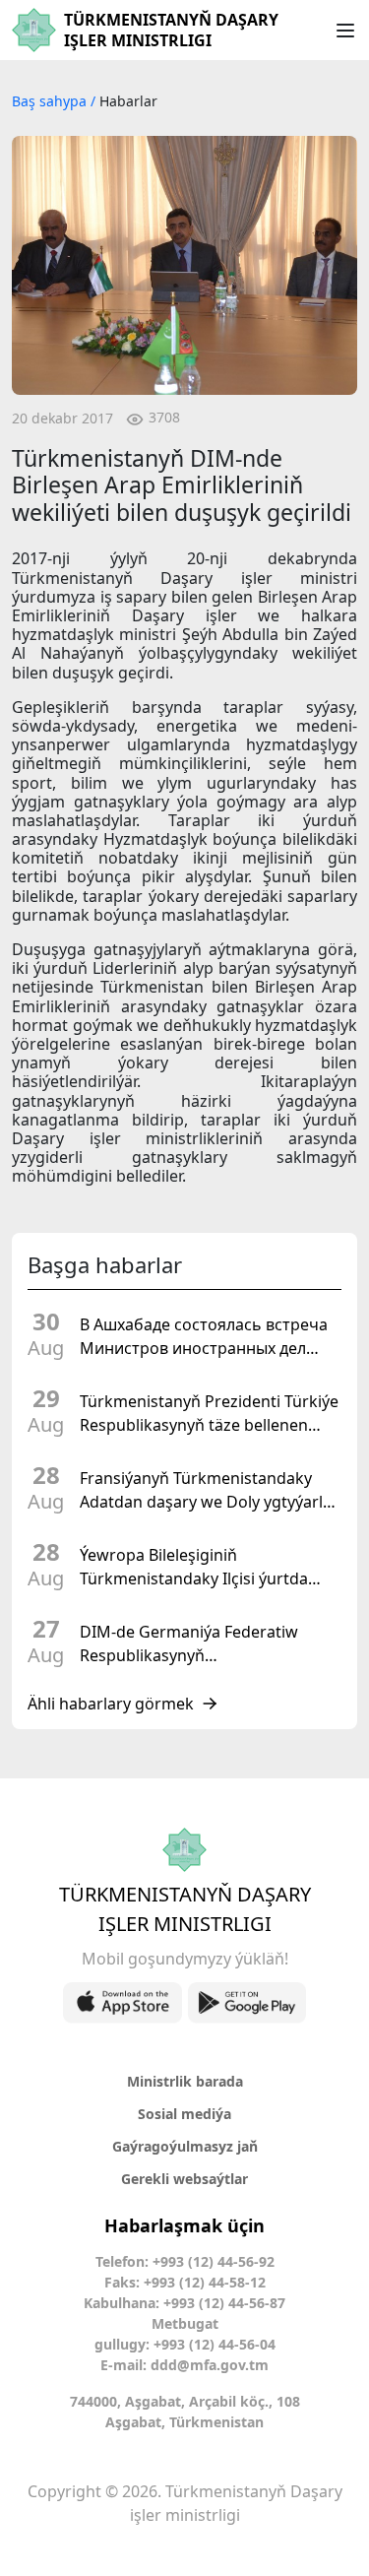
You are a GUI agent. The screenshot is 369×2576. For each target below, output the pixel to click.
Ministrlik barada (185, 2081)
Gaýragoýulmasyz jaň (185, 2146)
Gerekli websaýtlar (184, 2179)
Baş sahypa (51, 101)
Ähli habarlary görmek (111, 1704)
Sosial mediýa (184, 2114)
